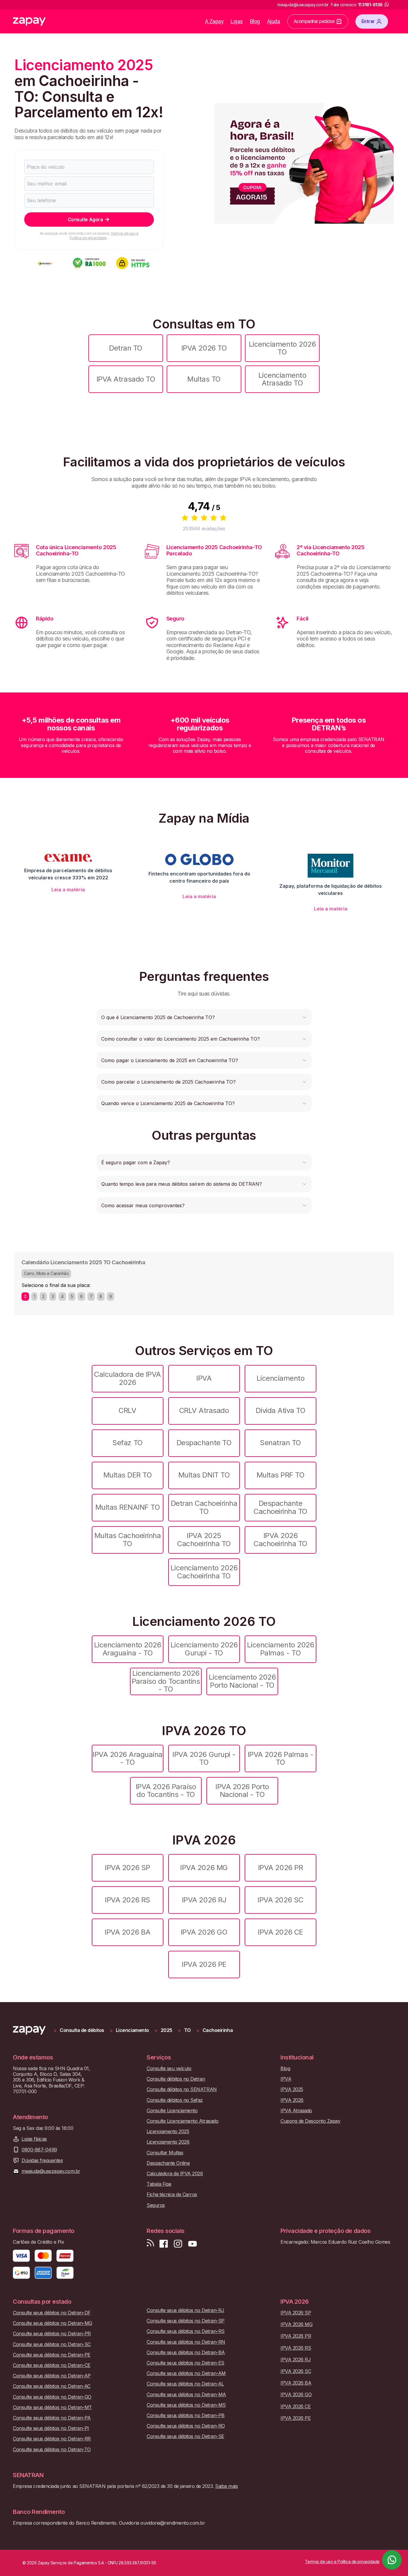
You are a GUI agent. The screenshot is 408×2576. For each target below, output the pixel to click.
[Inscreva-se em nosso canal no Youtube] (192, 2244)
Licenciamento (281, 1378)
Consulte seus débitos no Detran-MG (53, 2323)
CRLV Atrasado (204, 1410)
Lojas (237, 21)
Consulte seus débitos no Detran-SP (186, 2321)
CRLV (127, 1410)
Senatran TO (280, 1443)
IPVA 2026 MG (204, 1868)
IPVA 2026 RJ (204, 1900)
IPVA (204, 1378)
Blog (255, 21)
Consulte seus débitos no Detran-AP (52, 2376)
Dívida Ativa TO (281, 1410)
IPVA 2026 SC (280, 1900)
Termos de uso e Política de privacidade (104, 235)
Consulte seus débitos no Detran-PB (186, 2416)
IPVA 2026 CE (280, 1932)
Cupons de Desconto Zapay (310, 2121)
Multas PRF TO (281, 1475)
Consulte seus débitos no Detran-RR (52, 2439)
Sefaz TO (127, 1443)
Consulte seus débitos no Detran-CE (52, 2365)
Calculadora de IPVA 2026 (128, 1378)
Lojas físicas (34, 2139)
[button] (204, 1017)
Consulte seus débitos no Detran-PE (52, 2355)
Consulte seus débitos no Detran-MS (186, 2405)
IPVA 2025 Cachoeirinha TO (204, 1539)
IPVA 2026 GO (204, 1932)
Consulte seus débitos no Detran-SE (185, 2436)
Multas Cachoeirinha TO (128, 1539)
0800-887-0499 (39, 2150)
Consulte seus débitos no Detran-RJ (185, 2310)
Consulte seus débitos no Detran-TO (52, 2450)
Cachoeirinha (218, 2030)
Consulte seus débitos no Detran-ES (185, 2363)
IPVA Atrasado (296, 2111)
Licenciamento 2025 (168, 2132)
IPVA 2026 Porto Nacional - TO (242, 1791)
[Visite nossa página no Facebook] (164, 2244)
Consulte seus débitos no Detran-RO (186, 2426)
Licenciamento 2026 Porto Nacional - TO (242, 1681)
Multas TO (204, 379)
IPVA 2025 (292, 2089)
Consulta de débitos (82, 2030)
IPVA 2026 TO (204, 348)
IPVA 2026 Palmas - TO (280, 1758)
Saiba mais (226, 2486)
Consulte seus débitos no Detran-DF (52, 2313)
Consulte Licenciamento (172, 2111)
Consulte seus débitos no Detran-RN (186, 2342)
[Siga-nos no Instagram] (178, 2244)
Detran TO (126, 348)
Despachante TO (204, 1443)
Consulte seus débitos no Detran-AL (185, 2384)
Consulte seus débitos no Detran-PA (52, 2418)
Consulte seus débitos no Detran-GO (52, 2397)
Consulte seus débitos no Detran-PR (52, 2334)
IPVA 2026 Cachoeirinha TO (280, 1539)
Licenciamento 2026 (168, 2142)
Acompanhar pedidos (314, 21)
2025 (167, 2030)
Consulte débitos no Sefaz (175, 2100)
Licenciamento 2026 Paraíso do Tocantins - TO (166, 1681)
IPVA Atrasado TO (126, 379)
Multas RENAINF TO (128, 1507)
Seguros (156, 2205)
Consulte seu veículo (169, 2069)
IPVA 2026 (292, 2100)
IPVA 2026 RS (127, 1900)
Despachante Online (168, 2163)
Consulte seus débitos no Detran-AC (52, 2386)
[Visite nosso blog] (150, 2244)
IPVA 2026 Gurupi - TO (204, 1758)
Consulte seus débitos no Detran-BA (186, 2352)
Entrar (368, 21)
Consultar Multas (165, 2153)
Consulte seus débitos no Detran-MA (186, 2395)
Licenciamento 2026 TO (282, 348)
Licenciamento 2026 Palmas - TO (280, 1649)
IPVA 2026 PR (280, 1868)
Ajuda (274, 21)
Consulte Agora (85, 219)
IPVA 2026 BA (127, 1932)
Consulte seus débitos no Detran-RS (186, 2331)
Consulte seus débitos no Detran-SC (52, 2344)
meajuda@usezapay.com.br (51, 2171)
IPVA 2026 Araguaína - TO (128, 1758)
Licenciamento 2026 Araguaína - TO (128, 1649)
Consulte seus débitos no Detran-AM (186, 2373)
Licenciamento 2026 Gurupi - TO (204, 1649)
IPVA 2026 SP (127, 1868)
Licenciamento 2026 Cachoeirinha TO (204, 1572)
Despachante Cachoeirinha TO (280, 1507)
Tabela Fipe (159, 2184)
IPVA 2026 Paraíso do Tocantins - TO (166, 1791)
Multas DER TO (128, 1475)
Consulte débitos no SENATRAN (182, 2089)
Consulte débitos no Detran (176, 2079)
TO (187, 2030)
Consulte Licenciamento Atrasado (182, 2121)
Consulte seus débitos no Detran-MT (52, 2407)
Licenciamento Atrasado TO (282, 379)
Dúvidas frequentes (42, 2161)
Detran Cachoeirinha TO (204, 1507)
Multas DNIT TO (204, 1475)
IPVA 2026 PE (204, 1964)
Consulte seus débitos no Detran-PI (51, 2428)
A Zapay (214, 21)
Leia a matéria (68, 890)
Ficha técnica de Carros (172, 2195)
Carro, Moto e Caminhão (46, 1273)
